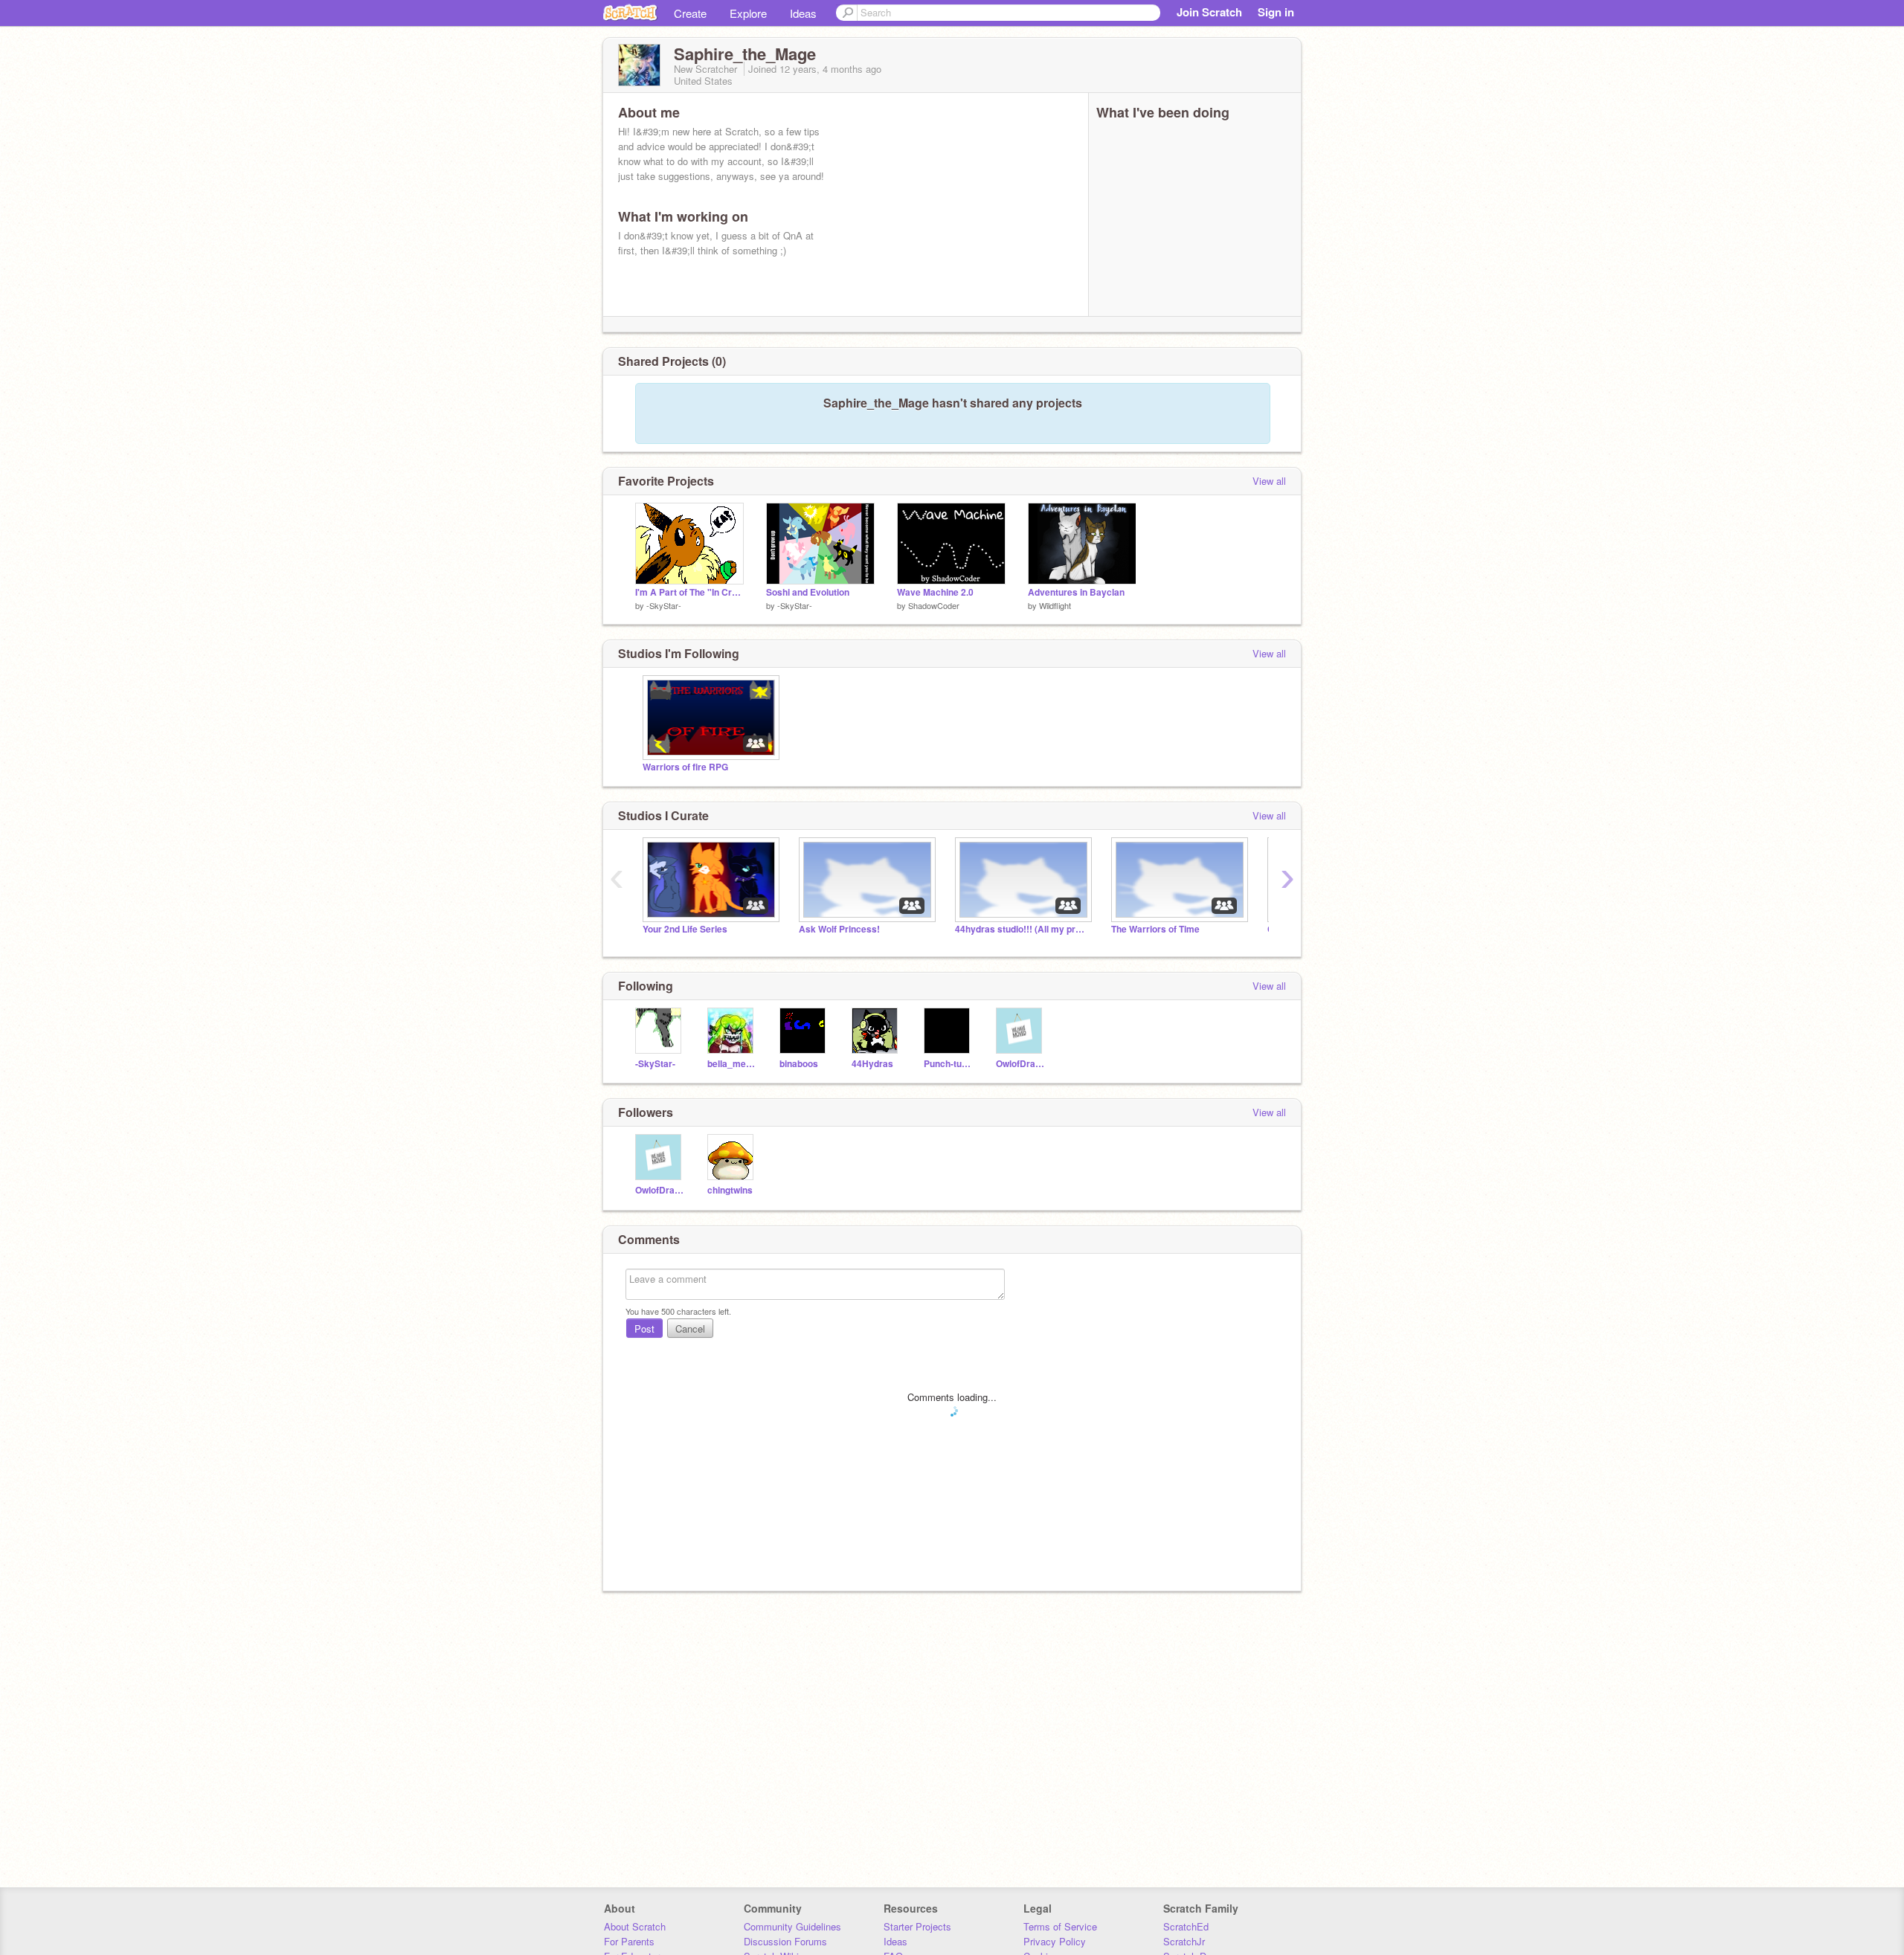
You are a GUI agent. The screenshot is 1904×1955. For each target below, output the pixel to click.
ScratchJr (1184, 1941)
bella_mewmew (732, 1064)
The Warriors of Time (1155, 929)
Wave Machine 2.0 (935, 592)
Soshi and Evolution (808, 592)
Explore (748, 13)
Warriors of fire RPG (685, 767)
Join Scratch (1209, 12)
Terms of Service (1060, 1926)
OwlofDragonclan (1021, 1064)
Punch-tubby (949, 1064)
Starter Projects (917, 1926)
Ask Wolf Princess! (839, 929)
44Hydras (872, 1064)
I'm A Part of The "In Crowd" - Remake (689, 592)
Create (690, 13)
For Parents (629, 1941)
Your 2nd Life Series (685, 929)
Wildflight (1055, 605)
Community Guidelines (792, 1926)
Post (644, 1328)
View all (1269, 481)
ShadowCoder (934, 605)
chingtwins (730, 1190)
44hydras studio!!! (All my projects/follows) (1022, 929)
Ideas (803, 13)
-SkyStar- (664, 605)
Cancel (690, 1328)
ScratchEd (1186, 1926)
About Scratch (635, 1926)
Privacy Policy (1055, 1941)
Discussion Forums (785, 1941)
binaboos (799, 1064)
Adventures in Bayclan (1076, 592)
